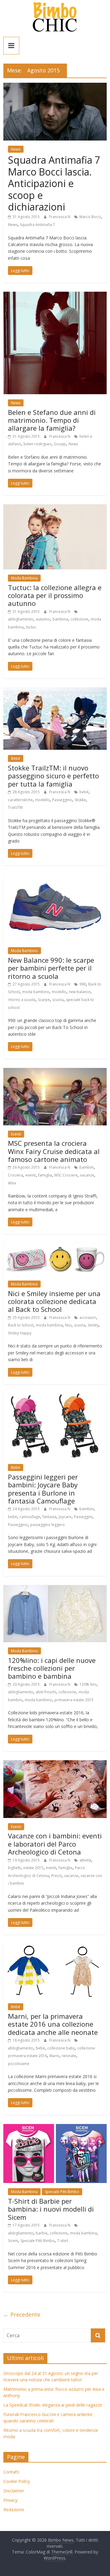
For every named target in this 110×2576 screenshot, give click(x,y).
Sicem (13, 2241)
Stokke (80, 800)
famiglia (45, 1175)
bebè (84, 792)
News (16, 149)
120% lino (88, 1684)
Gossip (60, 444)
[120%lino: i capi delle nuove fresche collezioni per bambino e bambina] (55, 1589)
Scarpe (44, 1000)
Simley (93, 1325)
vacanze (87, 1175)
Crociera (15, 1175)
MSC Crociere (66, 1175)
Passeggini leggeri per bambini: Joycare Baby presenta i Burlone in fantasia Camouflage (43, 1489)
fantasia (49, 1517)
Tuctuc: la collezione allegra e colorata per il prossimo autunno (55, 595)
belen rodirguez (37, 444)
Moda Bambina (24, 578)
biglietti (14, 1868)
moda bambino (36, 992)
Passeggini (83, 1517)
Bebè (16, 758)
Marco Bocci (90, 217)
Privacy (10, 2500)
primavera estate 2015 (74, 1700)
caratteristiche (20, 800)
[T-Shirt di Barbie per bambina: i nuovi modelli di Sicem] (55, 2128)
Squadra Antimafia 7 (37, 225)
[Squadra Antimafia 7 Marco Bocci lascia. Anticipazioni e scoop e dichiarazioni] (55, 86)
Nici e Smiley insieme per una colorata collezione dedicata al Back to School (54, 1301)
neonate (69, 2056)
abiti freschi (46, 1692)
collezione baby (61, 2048)
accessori (88, 1318)
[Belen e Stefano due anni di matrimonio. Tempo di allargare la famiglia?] (55, 295)
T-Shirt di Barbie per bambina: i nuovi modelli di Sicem (51, 2209)
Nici (68, 1325)
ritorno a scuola (22, 1000)
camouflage (30, 1517)
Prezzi (57, 1876)
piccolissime (19, 2064)
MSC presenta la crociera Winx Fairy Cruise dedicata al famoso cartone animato (54, 1151)
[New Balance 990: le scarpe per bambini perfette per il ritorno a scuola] (55, 878)
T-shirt (63, 2241)
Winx (12, 1183)
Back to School (21, 1325)
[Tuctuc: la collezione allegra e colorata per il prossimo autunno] (55, 508)
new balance (80, 992)
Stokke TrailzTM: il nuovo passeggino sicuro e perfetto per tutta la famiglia (53, 776)
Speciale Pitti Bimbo (62, 2192)
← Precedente (22, 2314)
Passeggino (62, 800)
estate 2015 (33, 1868)
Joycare (65, 1517)
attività (85, 1860)
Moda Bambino (24, 951)
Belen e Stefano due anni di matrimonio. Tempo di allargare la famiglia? (52, 420)
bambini (87, 1167)
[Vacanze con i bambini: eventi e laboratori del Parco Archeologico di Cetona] (55, 1764)
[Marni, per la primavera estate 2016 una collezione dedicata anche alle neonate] (55, 1947)
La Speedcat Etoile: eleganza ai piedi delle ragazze (53, 2405)
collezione (79, 619)
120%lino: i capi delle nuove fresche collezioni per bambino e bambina (52, 1668)
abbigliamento (21, 619)
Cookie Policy (17, 2481)
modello (42, 800)
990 (83, 984)
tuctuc (31, 627)
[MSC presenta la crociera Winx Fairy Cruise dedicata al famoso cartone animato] (55, 1072)
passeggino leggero (48, 1525)
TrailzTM (15, 807)
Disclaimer (14, 2491)
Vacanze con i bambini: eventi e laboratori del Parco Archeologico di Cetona (55, 1844)
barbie (42, 2233)
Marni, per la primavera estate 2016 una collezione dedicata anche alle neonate (53, 2024)
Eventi (16, 1134)
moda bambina (49, 1325)
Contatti (11, 2472)
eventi (31, 1175)
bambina (60, 619)
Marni (54, 2056)
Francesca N (60, 217)
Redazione (14, 2510)
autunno (43, 619)
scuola (58, 1000)
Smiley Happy (20, 1333)
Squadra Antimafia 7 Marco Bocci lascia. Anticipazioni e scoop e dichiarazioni (54, 183)
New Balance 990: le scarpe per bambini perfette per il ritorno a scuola (51, 968)
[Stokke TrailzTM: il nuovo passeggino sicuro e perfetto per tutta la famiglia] (55, 691)
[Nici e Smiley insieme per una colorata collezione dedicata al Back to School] (55, 1247)
